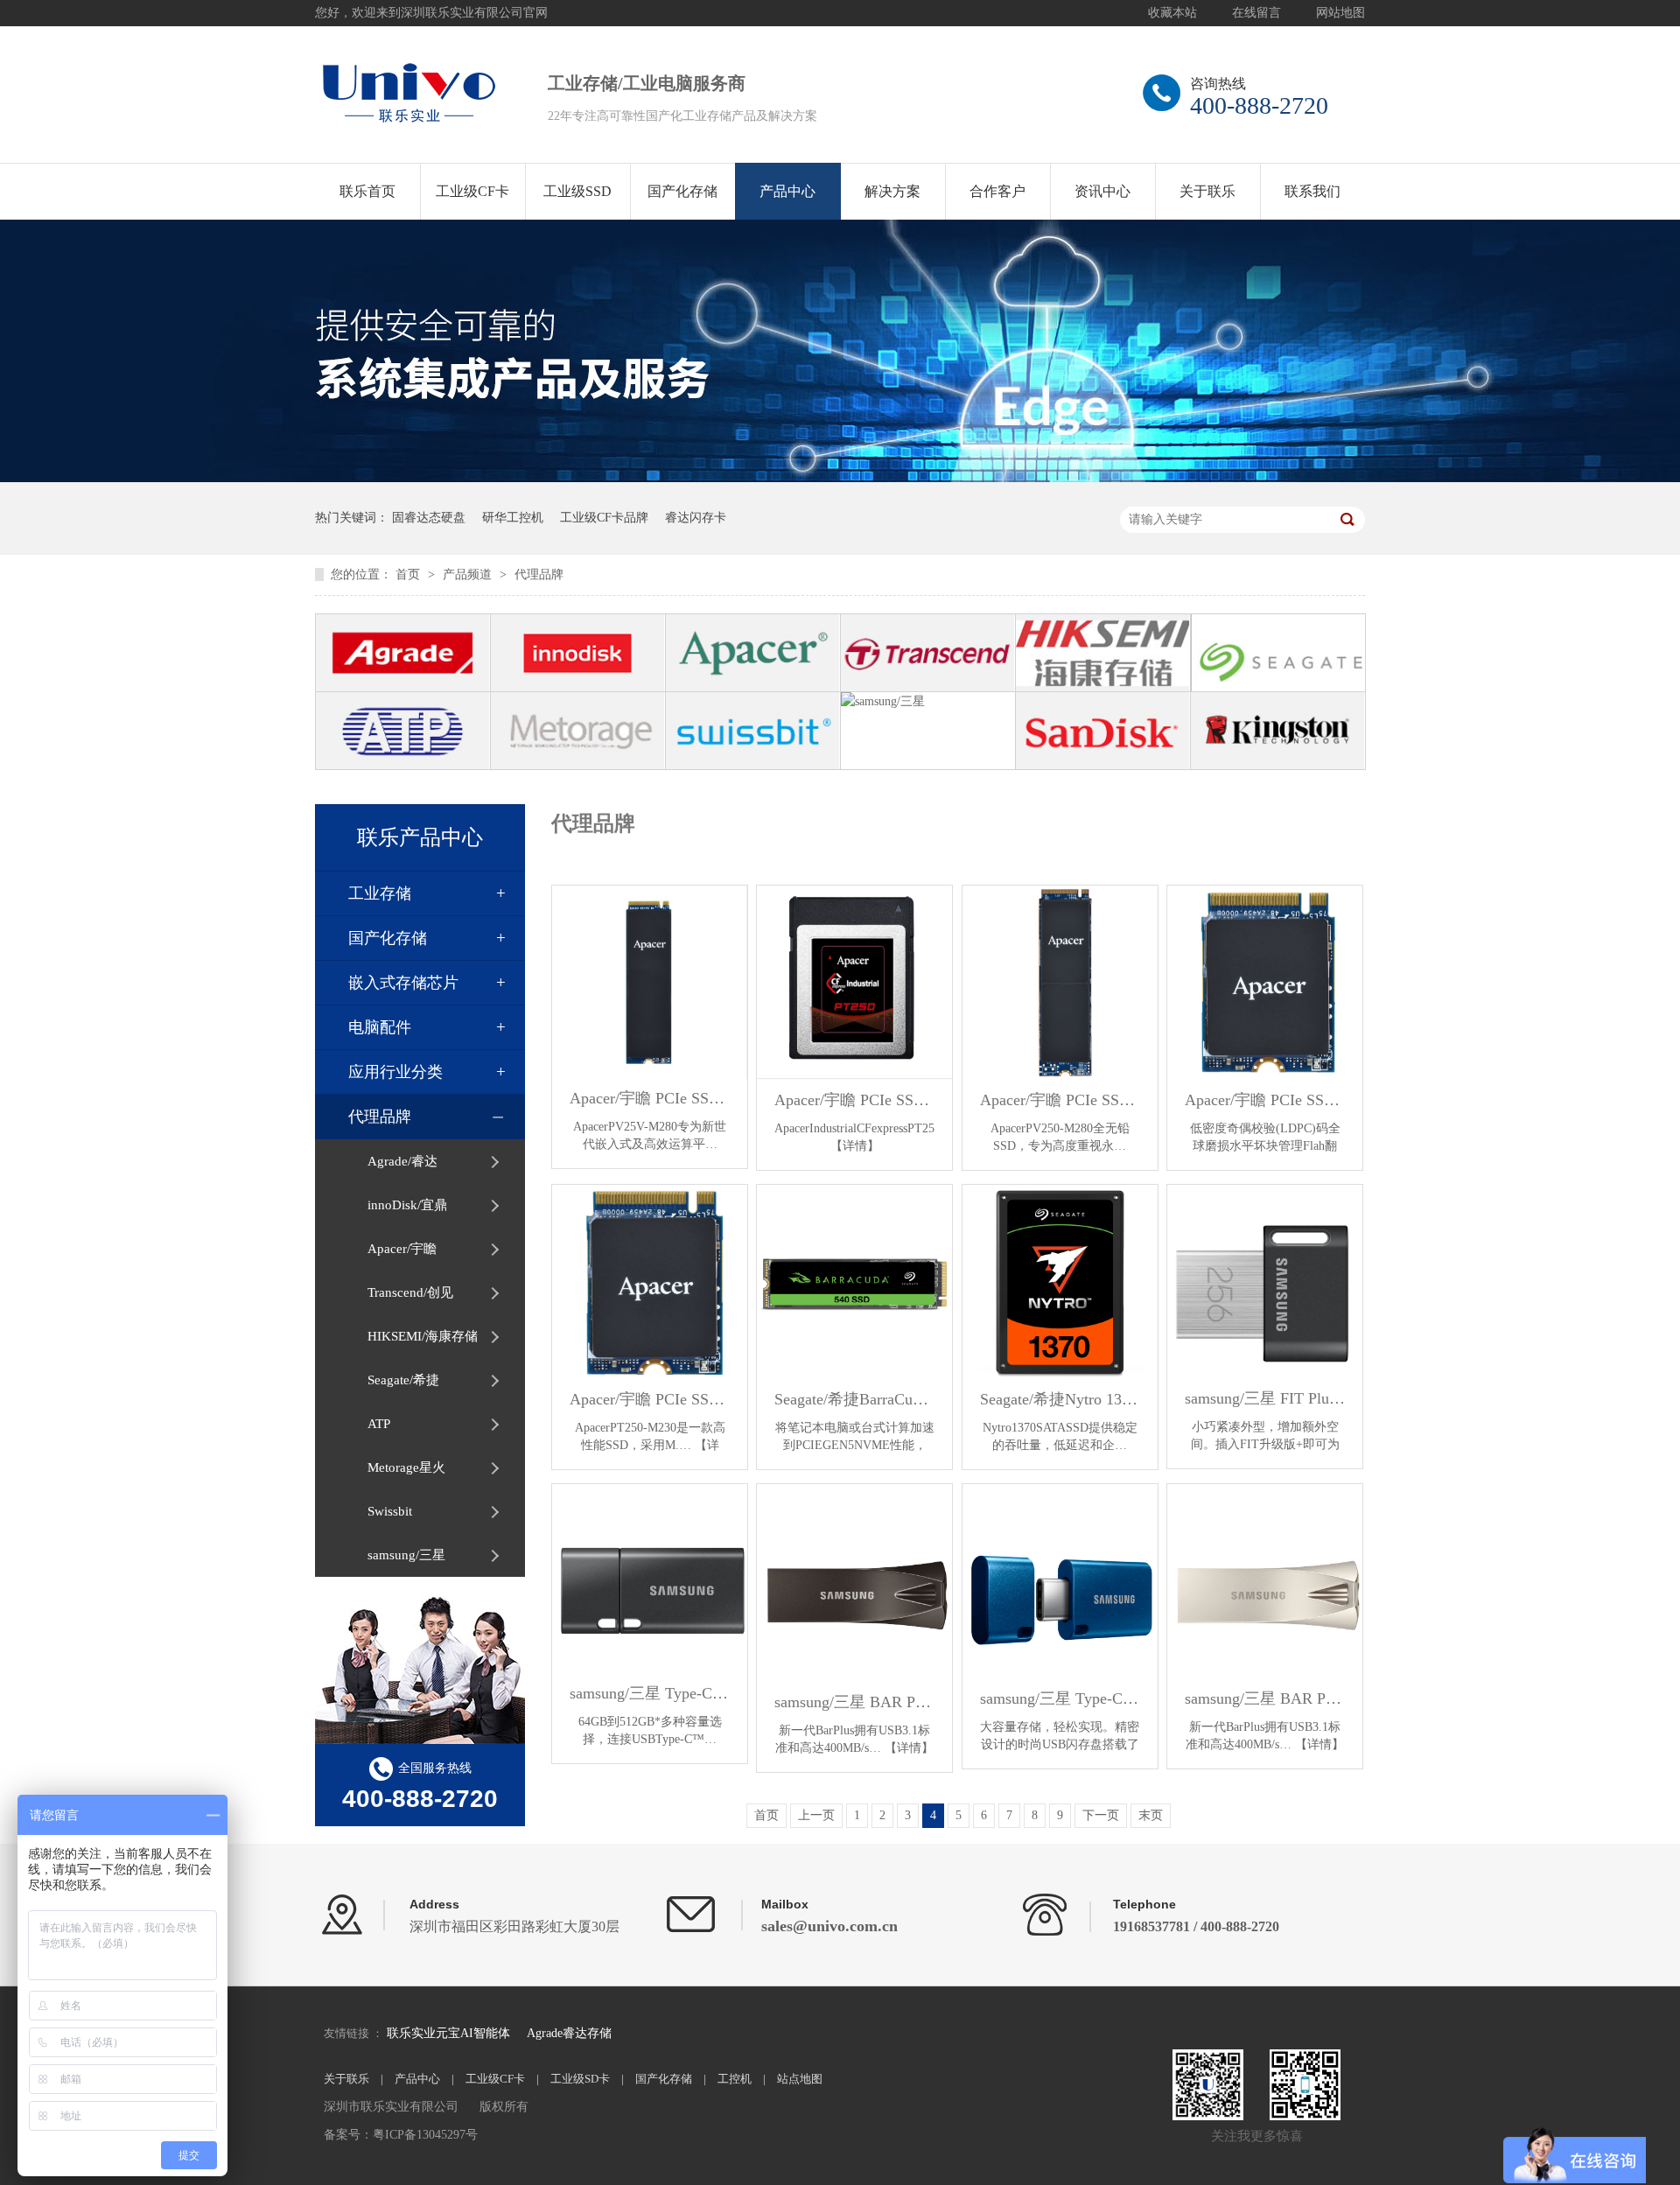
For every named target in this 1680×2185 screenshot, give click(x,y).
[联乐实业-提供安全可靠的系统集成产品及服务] (840, 478)
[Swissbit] (753, 731)
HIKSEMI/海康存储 (423, 1336)
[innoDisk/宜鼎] (578, 653)
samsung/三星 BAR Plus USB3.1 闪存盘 (1265, 1698)
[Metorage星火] (578, 731)
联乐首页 (367, 191)
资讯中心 (1102, 191)
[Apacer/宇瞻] (753, 653)
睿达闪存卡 (696, 518)
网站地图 (1340, 13)
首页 (409, 574)
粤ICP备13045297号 (425, 2135)
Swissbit (390, 1511)
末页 (1151, 1815)
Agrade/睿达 (402, 1161)
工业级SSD (577, 191)
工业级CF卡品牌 (604, 518)
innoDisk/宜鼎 (407, 1205)
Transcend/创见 (410, 1292)
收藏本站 (1172, 13)
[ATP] (403, 731)
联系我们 (1312, 191)
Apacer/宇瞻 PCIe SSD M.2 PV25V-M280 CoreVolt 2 (650, 1098)
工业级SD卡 (580, 2079)
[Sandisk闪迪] (1103, 731)
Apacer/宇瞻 (402, 1249)
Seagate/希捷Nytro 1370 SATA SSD (1060, 1399)
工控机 (735, 2079)
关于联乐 (1207, 191)
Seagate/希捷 (403, 1380)
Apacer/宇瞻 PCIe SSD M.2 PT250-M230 (650, 1399)
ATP (379, 1424)
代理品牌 (539, 574)
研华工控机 (513, 518)
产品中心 (787, 191)
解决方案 (892, 191)
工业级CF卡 (472, 191)
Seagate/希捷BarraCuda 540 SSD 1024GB (854, 1399)
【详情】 (855, 1146)
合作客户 (997, 191)
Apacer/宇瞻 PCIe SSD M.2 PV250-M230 (1265, 1100)
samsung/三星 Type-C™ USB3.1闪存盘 (1060, 1698)
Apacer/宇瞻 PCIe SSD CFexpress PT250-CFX (854, 1100)
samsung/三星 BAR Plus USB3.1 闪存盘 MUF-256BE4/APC (854, 1702)
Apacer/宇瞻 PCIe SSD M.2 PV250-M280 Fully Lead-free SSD (1060, 1100)
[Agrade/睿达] (403, 653)
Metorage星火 (406, 1467)
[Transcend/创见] (928, 653)
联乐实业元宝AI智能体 (450, 2033)
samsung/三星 (406, 1555)
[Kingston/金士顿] (1278, 731)
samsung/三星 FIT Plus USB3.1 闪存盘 (1265, 1398)
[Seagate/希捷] (1278, 653)
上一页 (816, 1815)
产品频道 (469, 574)
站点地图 (800, 2079)
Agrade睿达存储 (569, 2033)
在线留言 (1256, 13)
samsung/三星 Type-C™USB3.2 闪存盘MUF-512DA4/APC (650, 1693)
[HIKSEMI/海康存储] (1103, 653)
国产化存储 (682, 191)
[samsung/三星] (928, 731)
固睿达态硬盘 (429, 518)
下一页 (1101, 1815)
